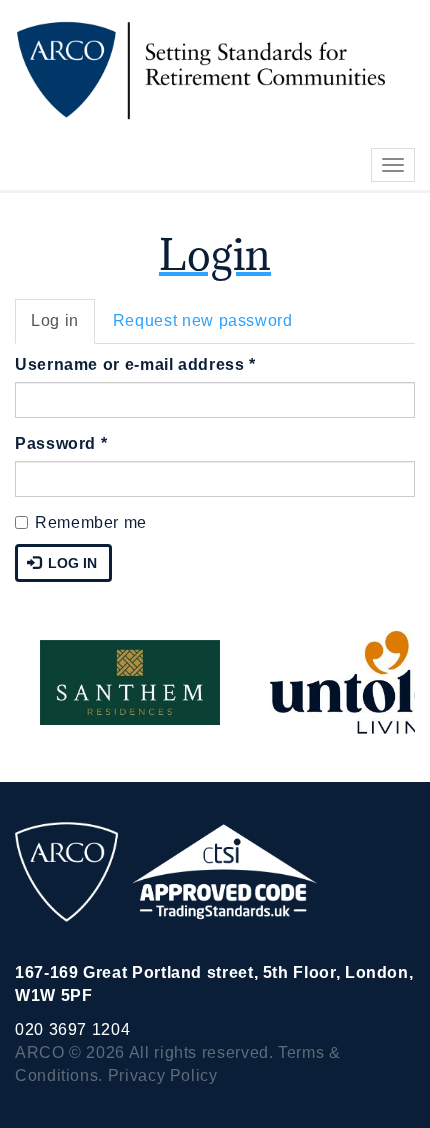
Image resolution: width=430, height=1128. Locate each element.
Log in (63, 328)
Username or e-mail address (135, 364)
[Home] (192, 68)
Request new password (203, 320)
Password (61, 443)
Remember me (91, 522)
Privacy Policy (163, 1075)
